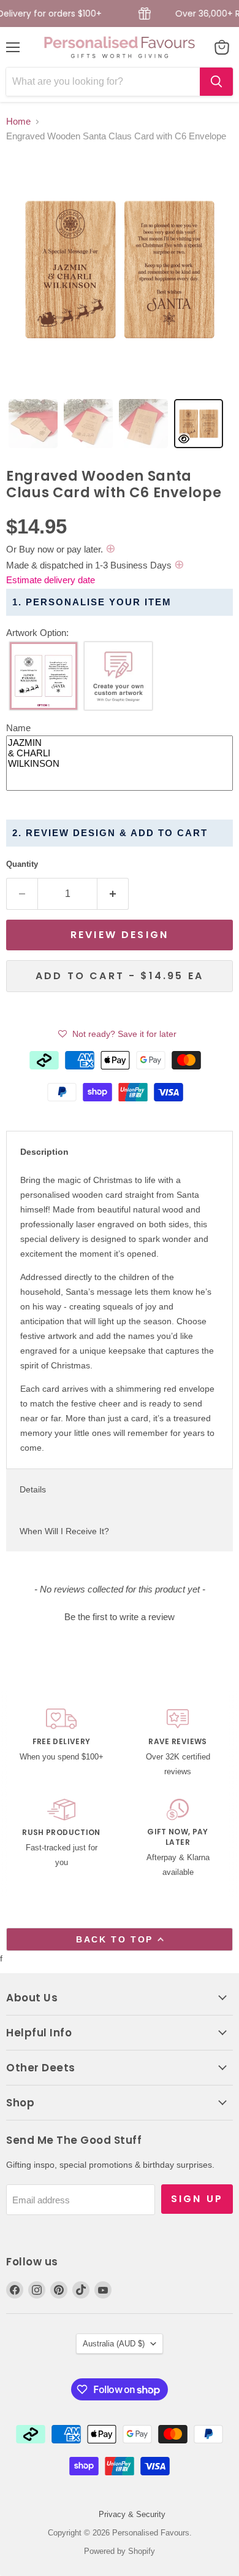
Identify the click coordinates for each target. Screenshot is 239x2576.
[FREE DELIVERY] (61, 1744)
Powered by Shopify (120, 2551)
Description (44, 1152)
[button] (120, 633)
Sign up (197, 2199)
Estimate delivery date (51, 580)
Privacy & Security (132, 2514)
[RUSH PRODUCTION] (61, 1839)
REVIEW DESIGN (120, 935)
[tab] (33, 424)
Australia (114, 2344)
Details (33, 1489)
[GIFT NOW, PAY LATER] (178, 1839)
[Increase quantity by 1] (113, 894)
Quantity (22, 864)
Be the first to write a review (120, 1617)
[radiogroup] (120, 679)
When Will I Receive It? (64, 1531)
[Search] (216, 82)
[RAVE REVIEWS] (178, 1744)
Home (18, 121)
